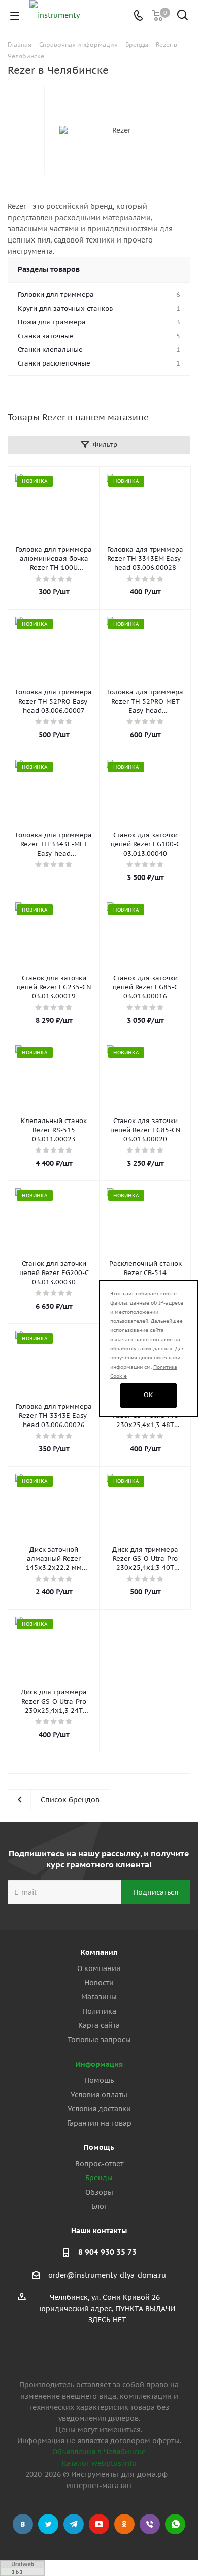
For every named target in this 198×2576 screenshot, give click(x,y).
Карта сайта (99, 2025)
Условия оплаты (99, 2095)
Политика (99, 2011)
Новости (99, 1983)
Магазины (99, 1997)
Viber (150, 2524)
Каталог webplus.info (99, 2463)
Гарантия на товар (99, 2123)
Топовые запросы (99, 2040)
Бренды (99, 2178)
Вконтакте (23, 2524)
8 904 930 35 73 (107, 2252)
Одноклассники (124, 2524)
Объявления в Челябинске (99, 2452)
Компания (99, 1952)
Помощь (99, 2080)
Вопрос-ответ (99, 2164)
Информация (99, 2064)
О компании (99, 1968)
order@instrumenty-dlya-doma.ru (107, 2275)
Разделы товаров (49, 269)
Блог (99, 2206)
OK (148, 1395)
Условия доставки (99, 2109)
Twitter (48, 2524)
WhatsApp (175, 2524)
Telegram (74, 2524)
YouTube (99, 2524)
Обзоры (99, 2192)
